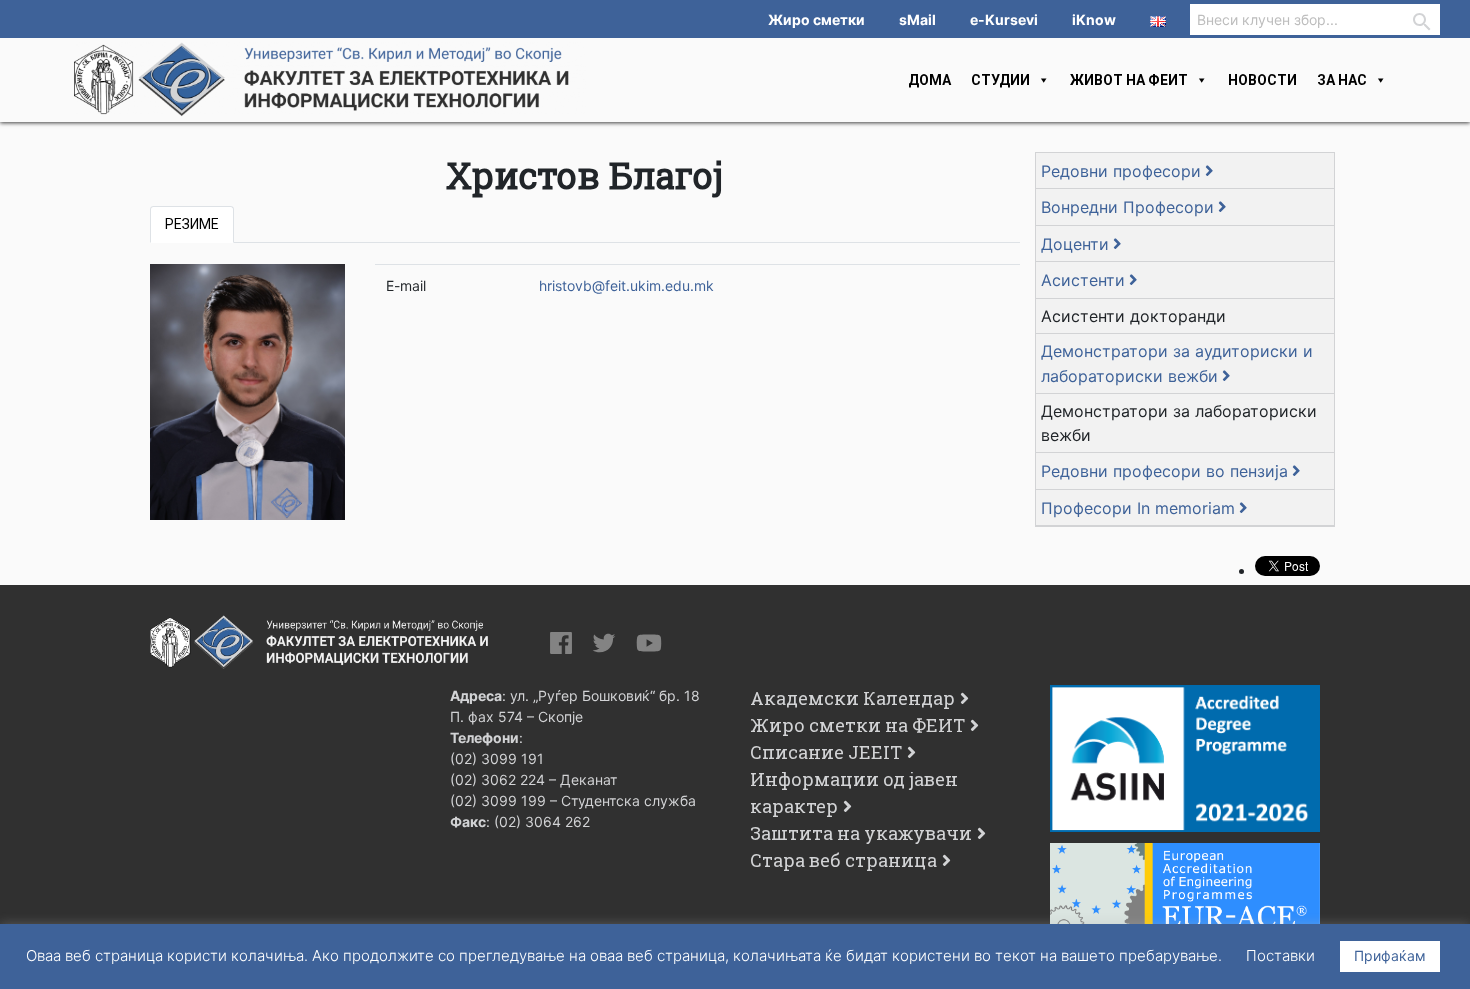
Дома (929, 80)
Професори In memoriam (1138, 508)
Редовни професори (1121, 171)
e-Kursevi (1004, 19)
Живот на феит (1129, 80)
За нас (1342, 80)
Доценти (1075, 244)
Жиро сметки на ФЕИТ (857, 725)
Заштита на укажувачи (861, 833)
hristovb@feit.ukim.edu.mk (626, 285)
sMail (917, 19)
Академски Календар (852, 698)
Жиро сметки (816, 19)
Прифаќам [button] (1390, 955)
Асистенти (1083, 280)
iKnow (1094, 19)
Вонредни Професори (1127, 207)
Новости (1262, 80)
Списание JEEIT (826, 752)
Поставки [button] (1280, 955)
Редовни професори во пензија (1164, 471)
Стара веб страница (843, 860)
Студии (1000, 80)
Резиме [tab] (192, 224)
